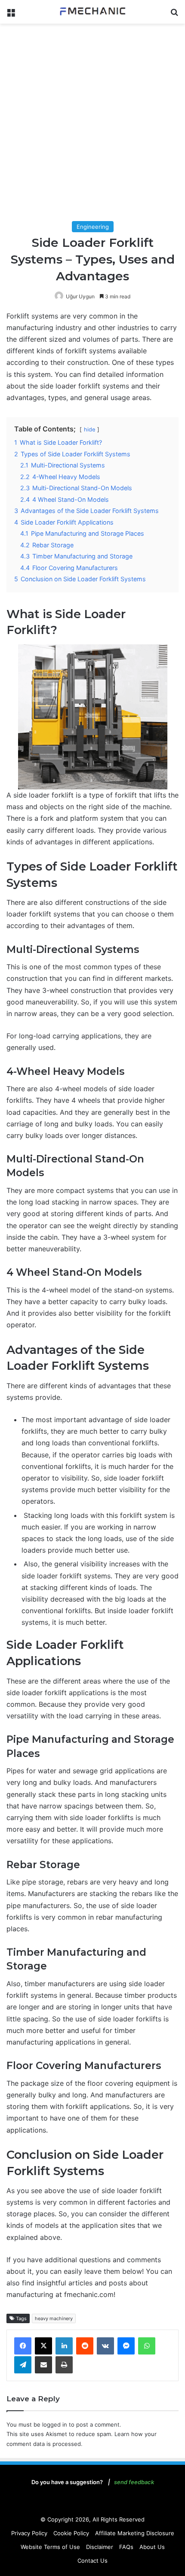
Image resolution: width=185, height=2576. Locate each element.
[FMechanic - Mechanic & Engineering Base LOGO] (92, 12)
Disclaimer (100, 2547)
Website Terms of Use (50, 2547)
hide (89, 429)
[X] (43, 2346)
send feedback (134, 2482)
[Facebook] (23, 2346)
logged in (55, 2424)
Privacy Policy (29, 2533)
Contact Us (92, 2561)
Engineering (93, 227)
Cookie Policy (71, 2533)
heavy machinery (54, 2318)
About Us (152, 2547)
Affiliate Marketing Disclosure (135, 2533)
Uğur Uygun (80, 296)
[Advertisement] (92, 124)
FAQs (126, 2547)
